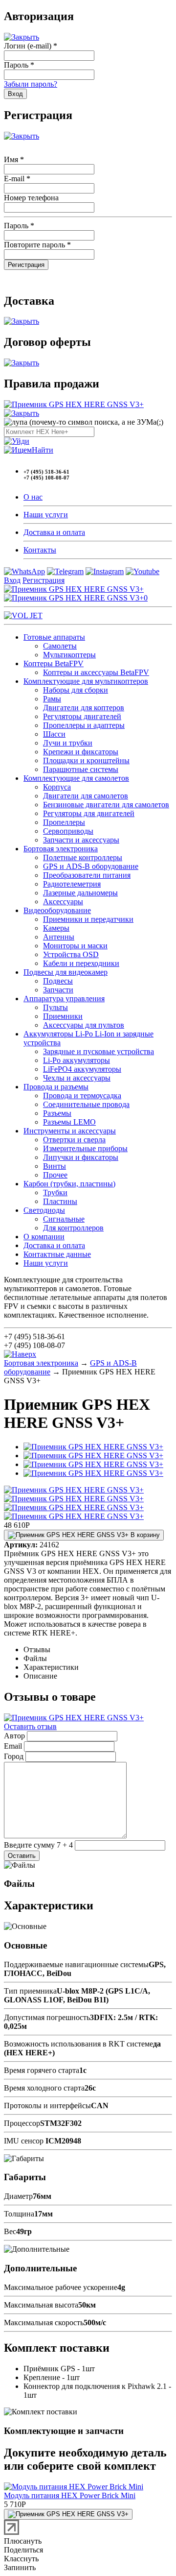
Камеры (56, 928)
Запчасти (58, 990)
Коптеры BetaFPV (54, 663)
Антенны (59, 937)
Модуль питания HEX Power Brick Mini (70, 2495)
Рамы (52, 699)
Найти (43, 450)
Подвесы (58, 981)
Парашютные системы (81, 769)
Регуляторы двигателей (82, 716)
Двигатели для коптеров (84, 708)
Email (13, 1746)
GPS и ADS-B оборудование (91, 866)
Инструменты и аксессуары (70, 1131)
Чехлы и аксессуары (77, 1078)
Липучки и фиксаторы (81, 1157)
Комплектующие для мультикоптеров (86, 681)
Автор (14, 1736)
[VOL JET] (23, 615)
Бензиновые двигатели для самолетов (106, 805)
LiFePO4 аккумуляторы (82, 1069)
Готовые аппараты (54, 637)
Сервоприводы (68, 831)
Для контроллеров (73, 1228)
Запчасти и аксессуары (81, 840)
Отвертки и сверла (74, 1140)
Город (14, 1756)
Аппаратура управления (64, 999)
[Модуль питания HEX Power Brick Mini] (74, 2487)
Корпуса (57, 787)
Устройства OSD (71, 954)
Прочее (55, 1175)
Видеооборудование (57, 910)
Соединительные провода (86, 1104)
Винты (55, 1166)
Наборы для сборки (76, 690)
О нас (33, 497)
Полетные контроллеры (83, 857)
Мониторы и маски (75, 946)
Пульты (55, 1007)
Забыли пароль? (31, 84)
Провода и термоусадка (82, 1095)
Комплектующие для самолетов (76, 778)
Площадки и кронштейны (86, 760)
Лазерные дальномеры (80, 893)
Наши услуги (46, 515)
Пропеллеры (64, 822)
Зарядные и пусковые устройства (99, 1051)
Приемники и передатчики (88, 919)
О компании (44, 1237)
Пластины (60, 1201)
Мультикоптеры (69, 655)
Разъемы (57, 1113)
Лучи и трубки (68, 743)
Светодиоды (44, 1210)
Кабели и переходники (81, 963)
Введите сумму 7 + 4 (38, 1845)
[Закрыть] (22, 37)
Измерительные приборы (85, 1148)
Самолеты (60, 646)
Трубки (55, 1192)
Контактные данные (57, 1254)
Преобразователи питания (87, 875)
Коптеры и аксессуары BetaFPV (96, 672)
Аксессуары (63, 902)
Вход (12, 580)
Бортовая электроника (61, 849)
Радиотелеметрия (72, 884)
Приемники (63, 1016)
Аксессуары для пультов (84, 1025)
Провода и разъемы (56, 1087)
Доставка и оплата (54, 532)
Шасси (54, 734)
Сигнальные (64, 1219)
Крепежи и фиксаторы (81, 752)
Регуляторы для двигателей (89, 813)
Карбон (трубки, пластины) (69, 1184)
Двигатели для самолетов (86, 796)
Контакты (40, 550)
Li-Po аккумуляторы (77, 1060)
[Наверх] (20, 1354)
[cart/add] (68, 2514)
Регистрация (44, 580)
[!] (17, 441)
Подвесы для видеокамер (66, 972)
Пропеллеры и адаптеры (84, 725)
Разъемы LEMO (69, 1122)
